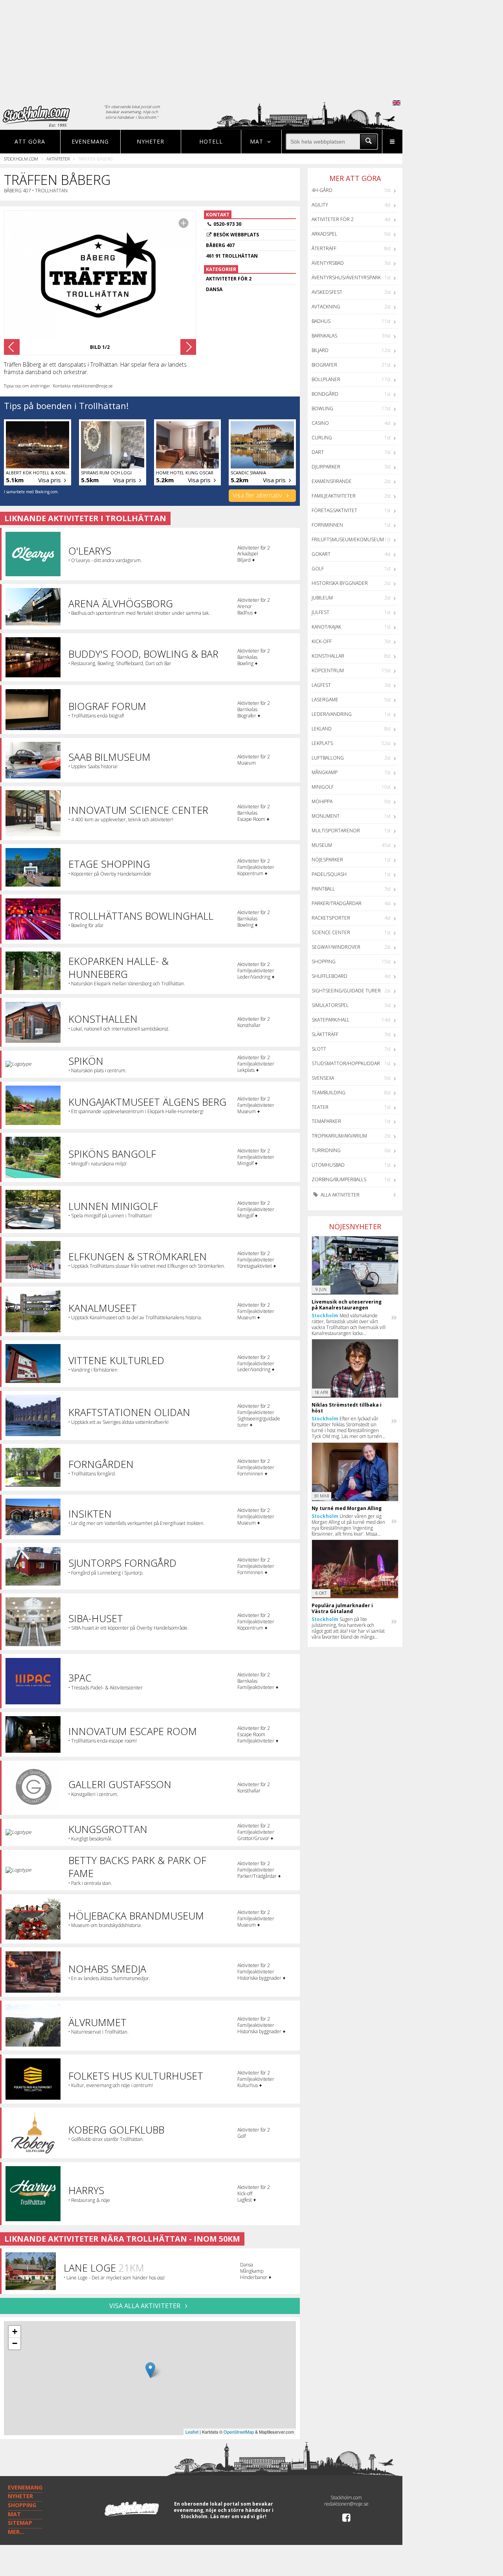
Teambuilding (329, 1093)
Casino (320, 423)
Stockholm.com (21, 159)
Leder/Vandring (332, 714)
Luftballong (328, 758)
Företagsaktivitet (334, 510)
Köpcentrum (328, 670)
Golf (318, 569)
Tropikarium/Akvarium (339, 1136)
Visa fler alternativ (258, 495)
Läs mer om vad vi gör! (238, 2516)
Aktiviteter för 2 (333, 219)
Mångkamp (325, 772)
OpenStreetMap (239, 2432)
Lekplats (322, 743)
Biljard (320, 350)
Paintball (323, 889)
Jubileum (322, 598)
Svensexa (323, 1078)
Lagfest (321, 685)
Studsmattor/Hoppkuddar (346, 1063)
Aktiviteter (58, 159)
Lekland (322, 729)
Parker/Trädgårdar (337, 903)
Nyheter (151, 141)
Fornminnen (327, 525)
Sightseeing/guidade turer (346, 991)
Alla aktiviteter (340, 1195)
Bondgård (325, 394)
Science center (331, 932)
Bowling (322, 408)
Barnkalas (324, 336)
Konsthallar (328, 656)
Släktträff (325, 1034)
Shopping (324, 962)
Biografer (324, 365)
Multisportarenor (336, 831)
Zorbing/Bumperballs (339, 1179)
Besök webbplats (236, 235)
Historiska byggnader (340, 583)
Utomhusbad (328, 1165)
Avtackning (326, 307)
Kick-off (322, 641)
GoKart (321, 554)
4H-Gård (322, 190)
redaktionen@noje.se (346, 2504)
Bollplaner (326, 379)
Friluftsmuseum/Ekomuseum (348, 539)
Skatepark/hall (330, 1020)
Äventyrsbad (328, 263)
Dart (318, 452)
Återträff (324, 248)
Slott (319, 1049)
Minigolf (323, 787)
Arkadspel (324, 234)
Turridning (326, 1150)
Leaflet (192, 2432)
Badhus (321, 321)
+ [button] (15, 2332)
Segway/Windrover (336, 947)
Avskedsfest (327, 292)
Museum (322, 845)
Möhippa (322, 801)
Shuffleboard (330, 976)
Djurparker (326, 467)
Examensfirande (332, 481)
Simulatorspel (330, 1005)
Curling (322, 438)
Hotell (211, 141)
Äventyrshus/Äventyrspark (346, 278)
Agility (320, 205)
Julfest (320, 612)
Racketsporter (331, 918)
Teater (320, 1107)
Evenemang (90, 141)
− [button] (15, 2343)
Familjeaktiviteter (334, 496)
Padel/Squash (329, 874)
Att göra (30, 141)
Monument (326, 816)
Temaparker (326, 1121)
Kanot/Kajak (326, 627)
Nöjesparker (327, 860)
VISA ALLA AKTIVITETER (146, 2306)
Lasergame (325, 700)
